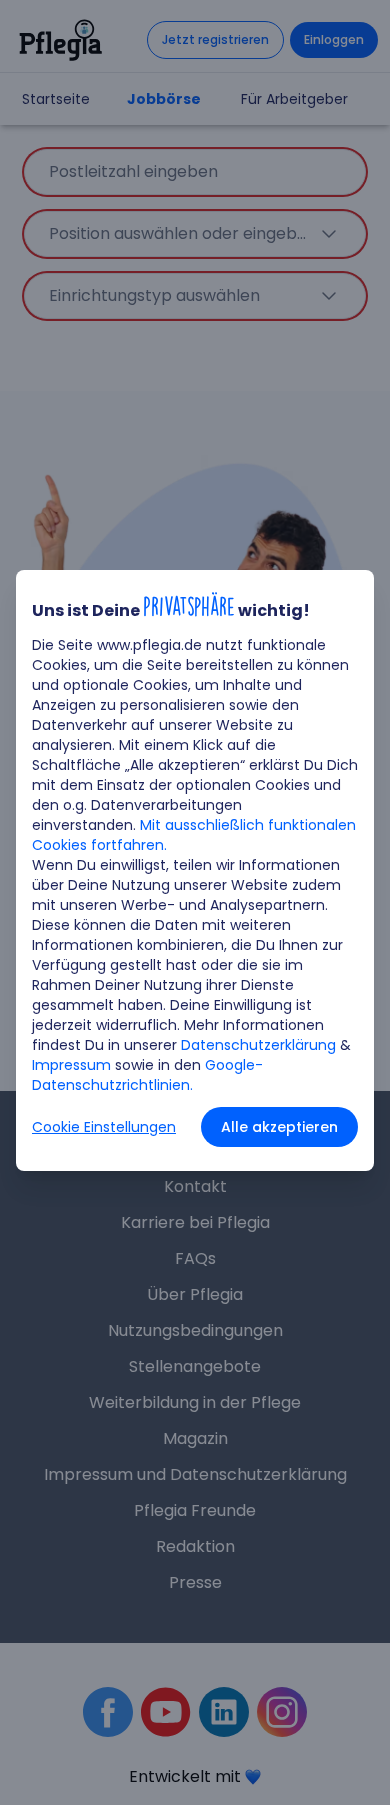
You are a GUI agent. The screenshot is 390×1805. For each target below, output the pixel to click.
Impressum (71, 1065)
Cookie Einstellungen (104, 1127)
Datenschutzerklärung (258, 1045)
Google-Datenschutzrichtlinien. (147, 1075)
